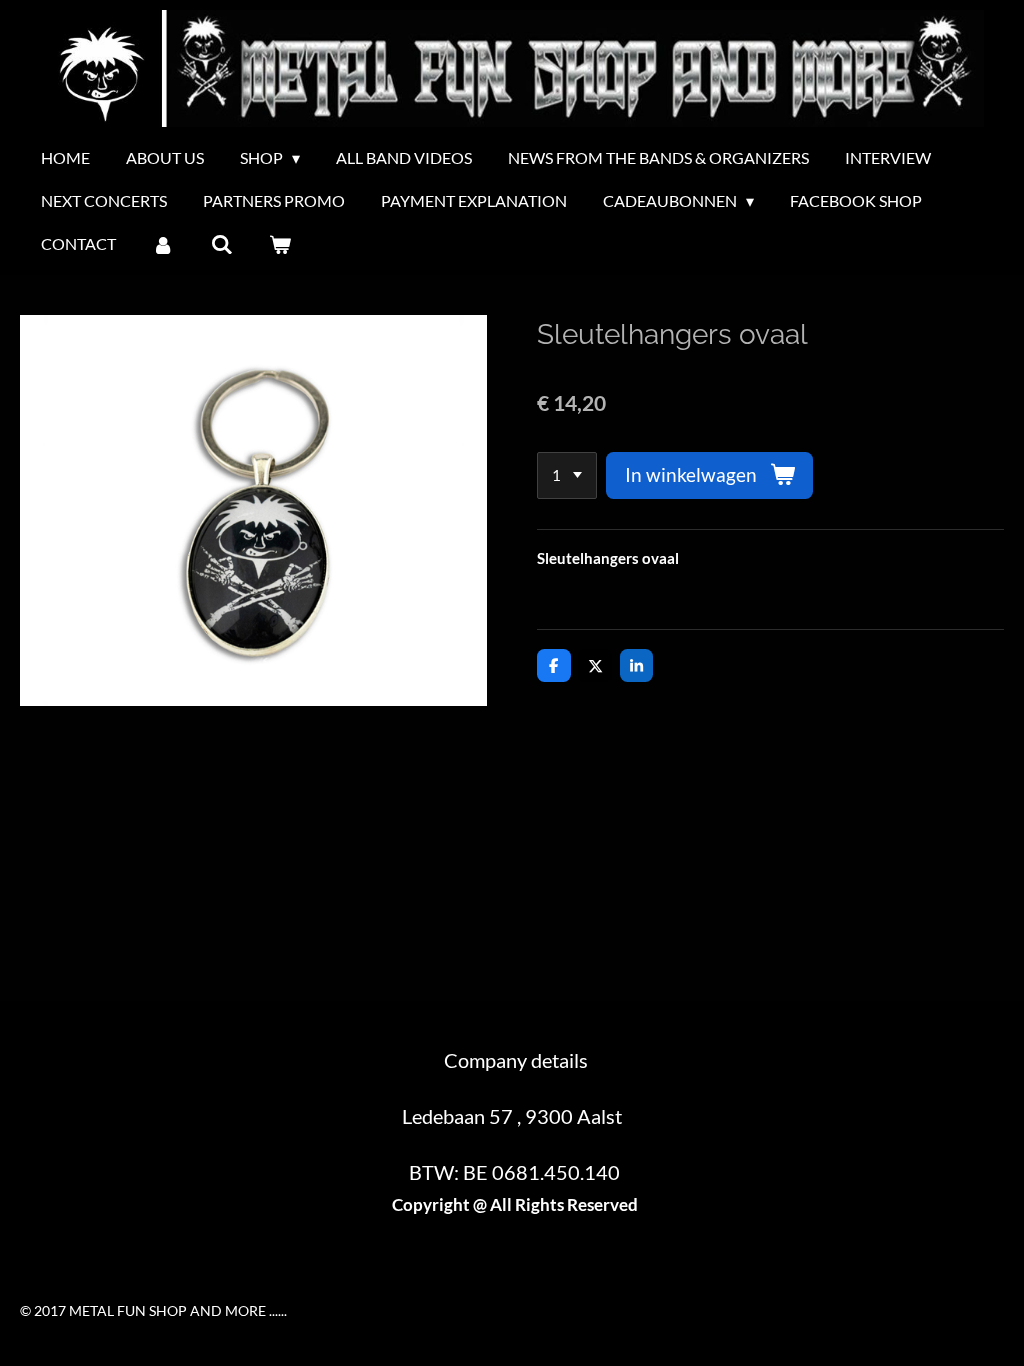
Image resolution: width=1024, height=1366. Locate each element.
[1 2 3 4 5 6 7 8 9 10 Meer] (567, 475)
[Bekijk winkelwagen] (280, 244)
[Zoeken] (221, 244)
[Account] (163, 244)
